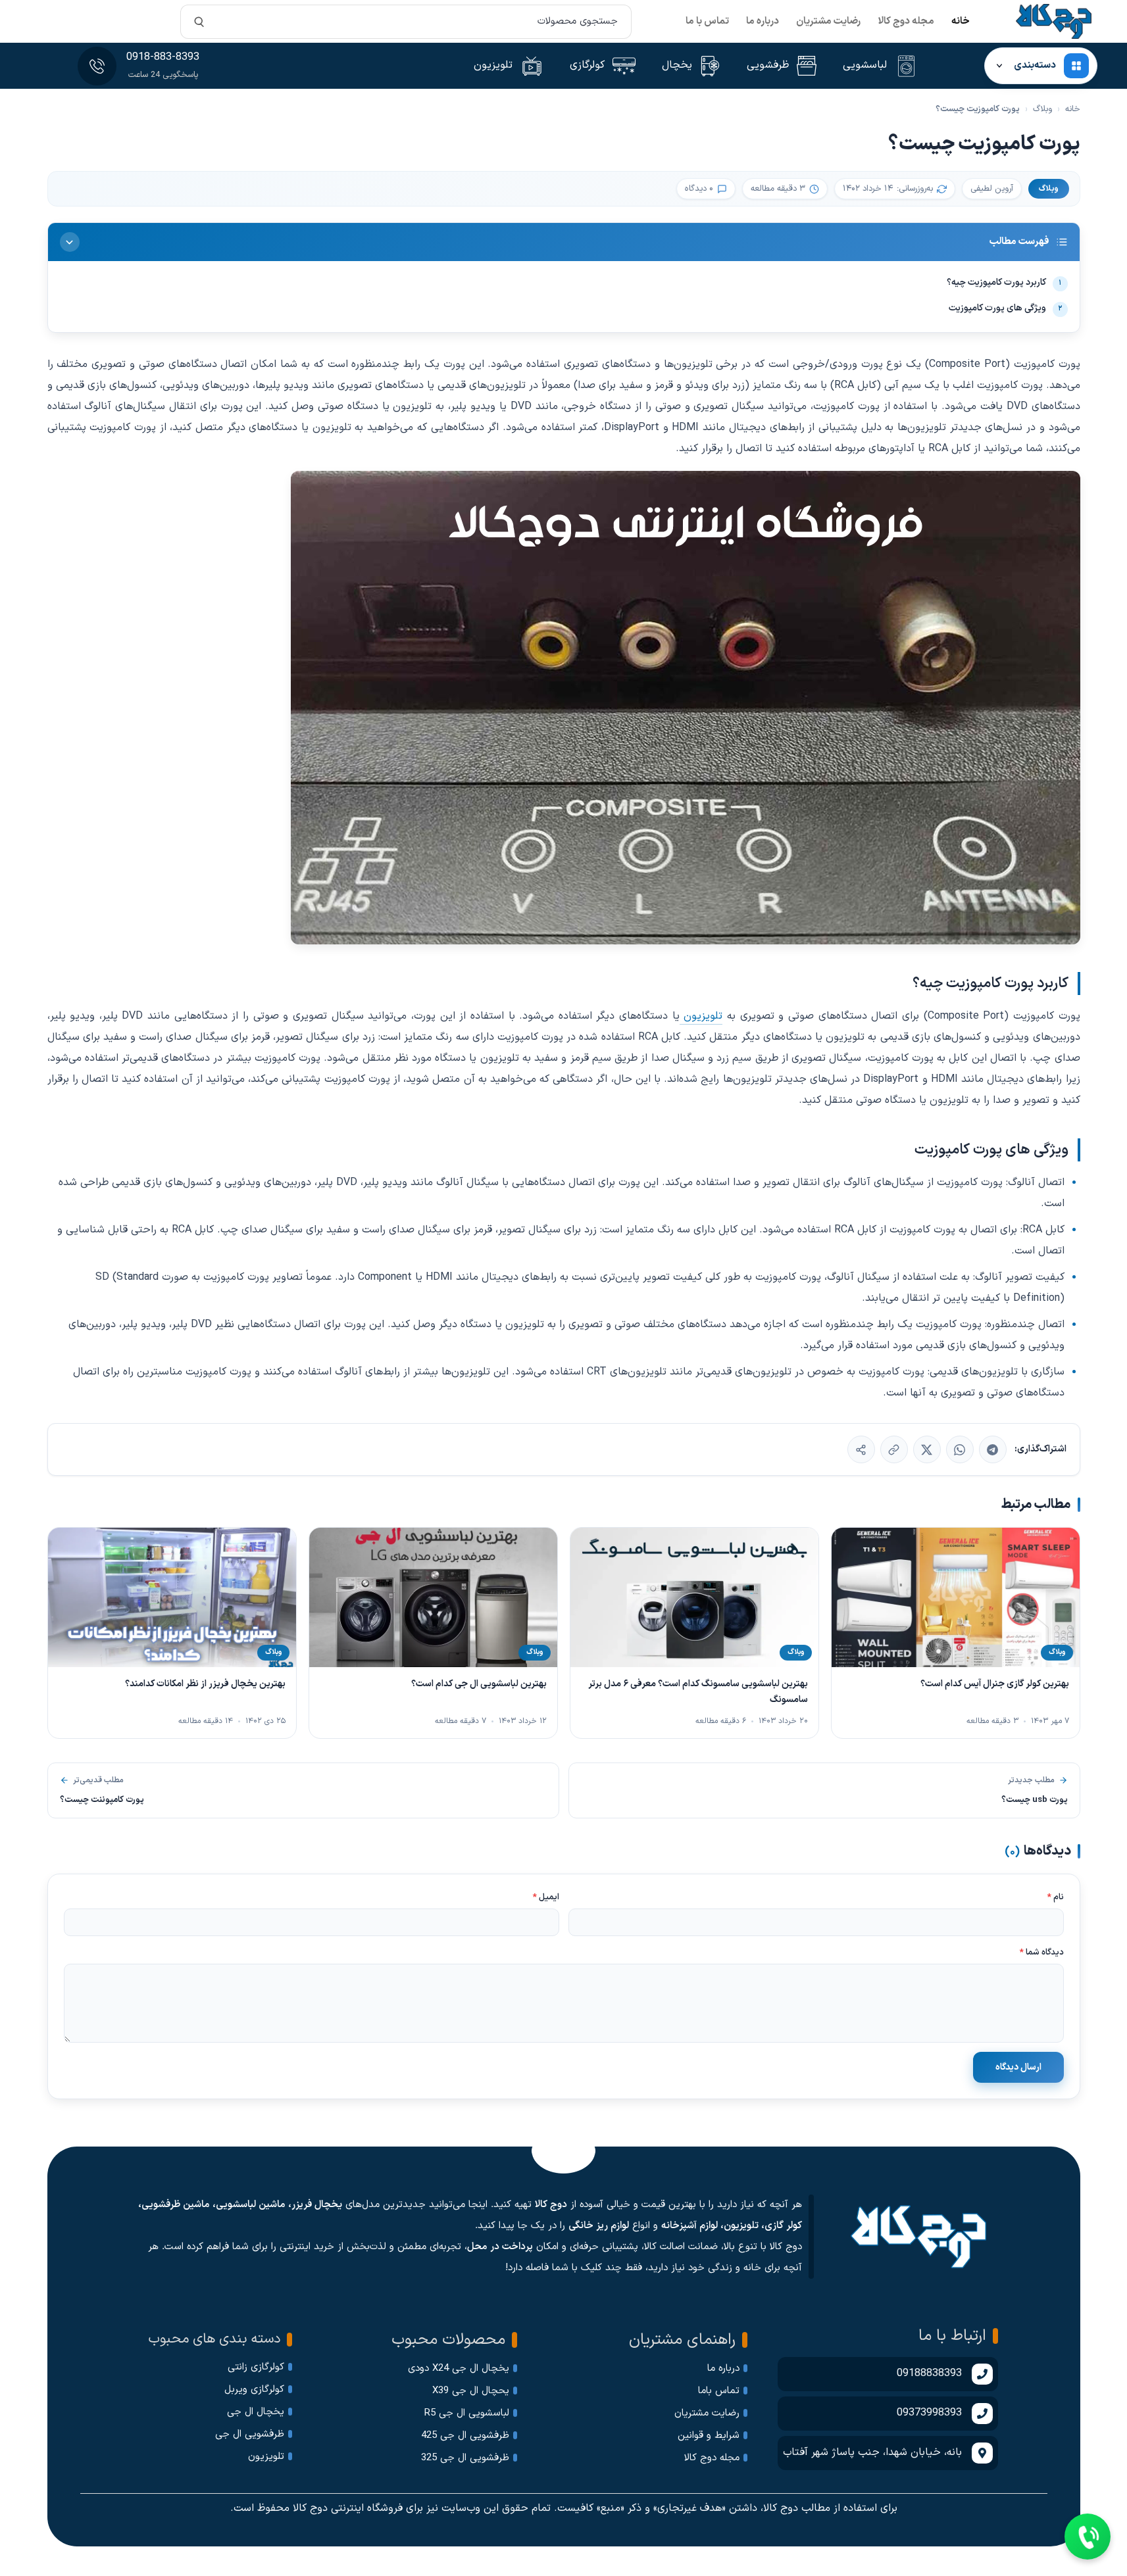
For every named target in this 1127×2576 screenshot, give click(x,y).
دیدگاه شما (1042, 1953)
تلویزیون (701, 1016)
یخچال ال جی (256, 2412)
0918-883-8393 (163, 57)
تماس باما (719, 2391)
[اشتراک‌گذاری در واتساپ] (960, 1449)
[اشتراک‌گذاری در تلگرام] (993, 1449)
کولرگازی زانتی (256, 2367)
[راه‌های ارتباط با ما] (1088, 2537)
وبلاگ (1042, 109)
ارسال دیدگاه (1018, 2067)
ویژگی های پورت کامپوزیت (1006, 308)
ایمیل (546, 1897)
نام (1056, 1897)
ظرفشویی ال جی (250, 2434)
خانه (961, 21)
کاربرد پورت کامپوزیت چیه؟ (1004, 282)
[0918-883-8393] (97, 66)
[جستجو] (199, 22)
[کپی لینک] (894, 1449)
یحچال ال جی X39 (471, 2391)
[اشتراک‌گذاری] (861, 1449)
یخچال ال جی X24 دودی (459, 2369)
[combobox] (406, 22)
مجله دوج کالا (906, 21)
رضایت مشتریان (828, 21)
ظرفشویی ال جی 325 (465, 2458)
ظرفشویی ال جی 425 (465, 2436)
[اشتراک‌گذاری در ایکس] (927, 1449)
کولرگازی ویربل (254, 2390)
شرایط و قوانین (709, 2436)
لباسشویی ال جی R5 (467, 2413)
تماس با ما (707, 21)
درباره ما (763, 21)
